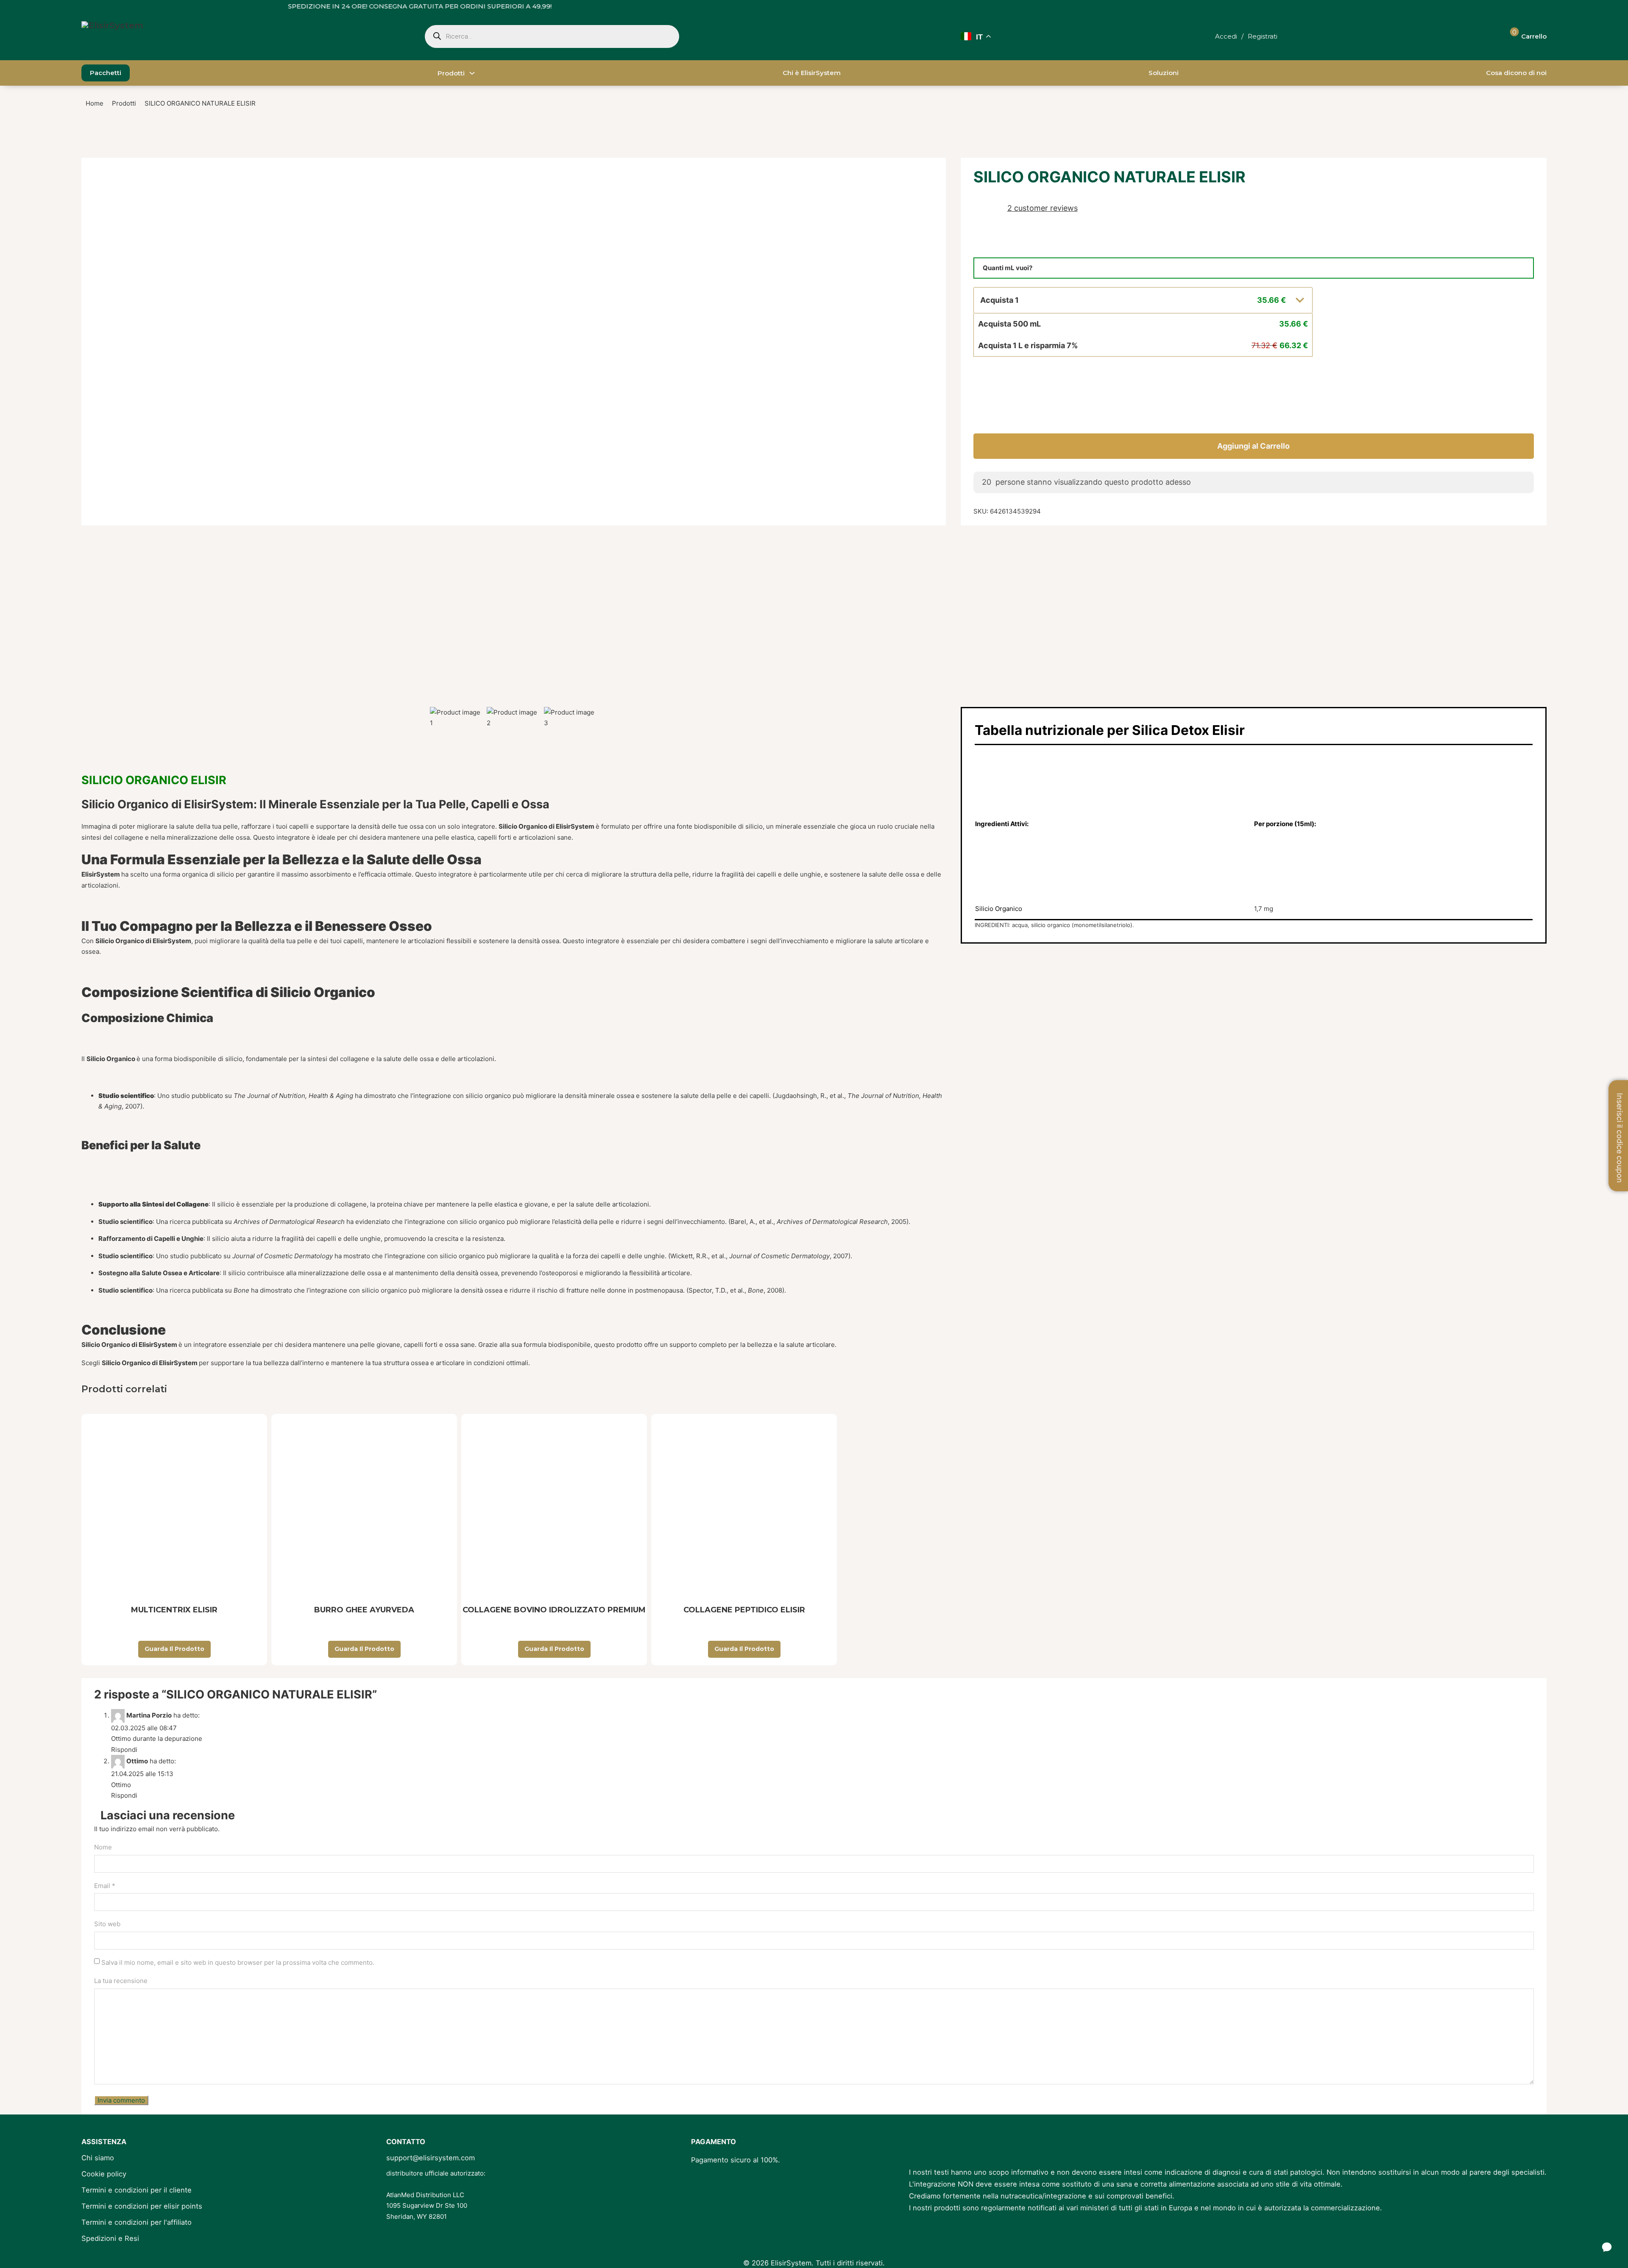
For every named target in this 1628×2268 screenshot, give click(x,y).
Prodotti (451, 73)
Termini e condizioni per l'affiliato (137, 2222)
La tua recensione (121, 1981)
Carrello (1534, 36)
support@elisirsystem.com (431, 2158)
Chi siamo (98, 2158)
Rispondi (124, 1750)
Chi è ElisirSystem (812, 73)
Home (95, 103)
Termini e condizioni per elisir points (142, 2206)
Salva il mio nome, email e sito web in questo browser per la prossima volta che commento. (238, 1962)
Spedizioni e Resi (110, 2238)
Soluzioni (1164, 73)
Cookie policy (104, 2174)
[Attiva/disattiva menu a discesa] (472, 73)
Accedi (1226, 36)
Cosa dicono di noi (1516, 73)
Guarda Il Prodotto (554, 1649)
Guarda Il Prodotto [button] (174, 1649)
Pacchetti (106, 73)
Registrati (1263, 36)
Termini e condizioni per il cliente (137, 2190)
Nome (103, 1847)
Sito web (107, 1924)
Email (105, 1886)
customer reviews (1043, 208)
